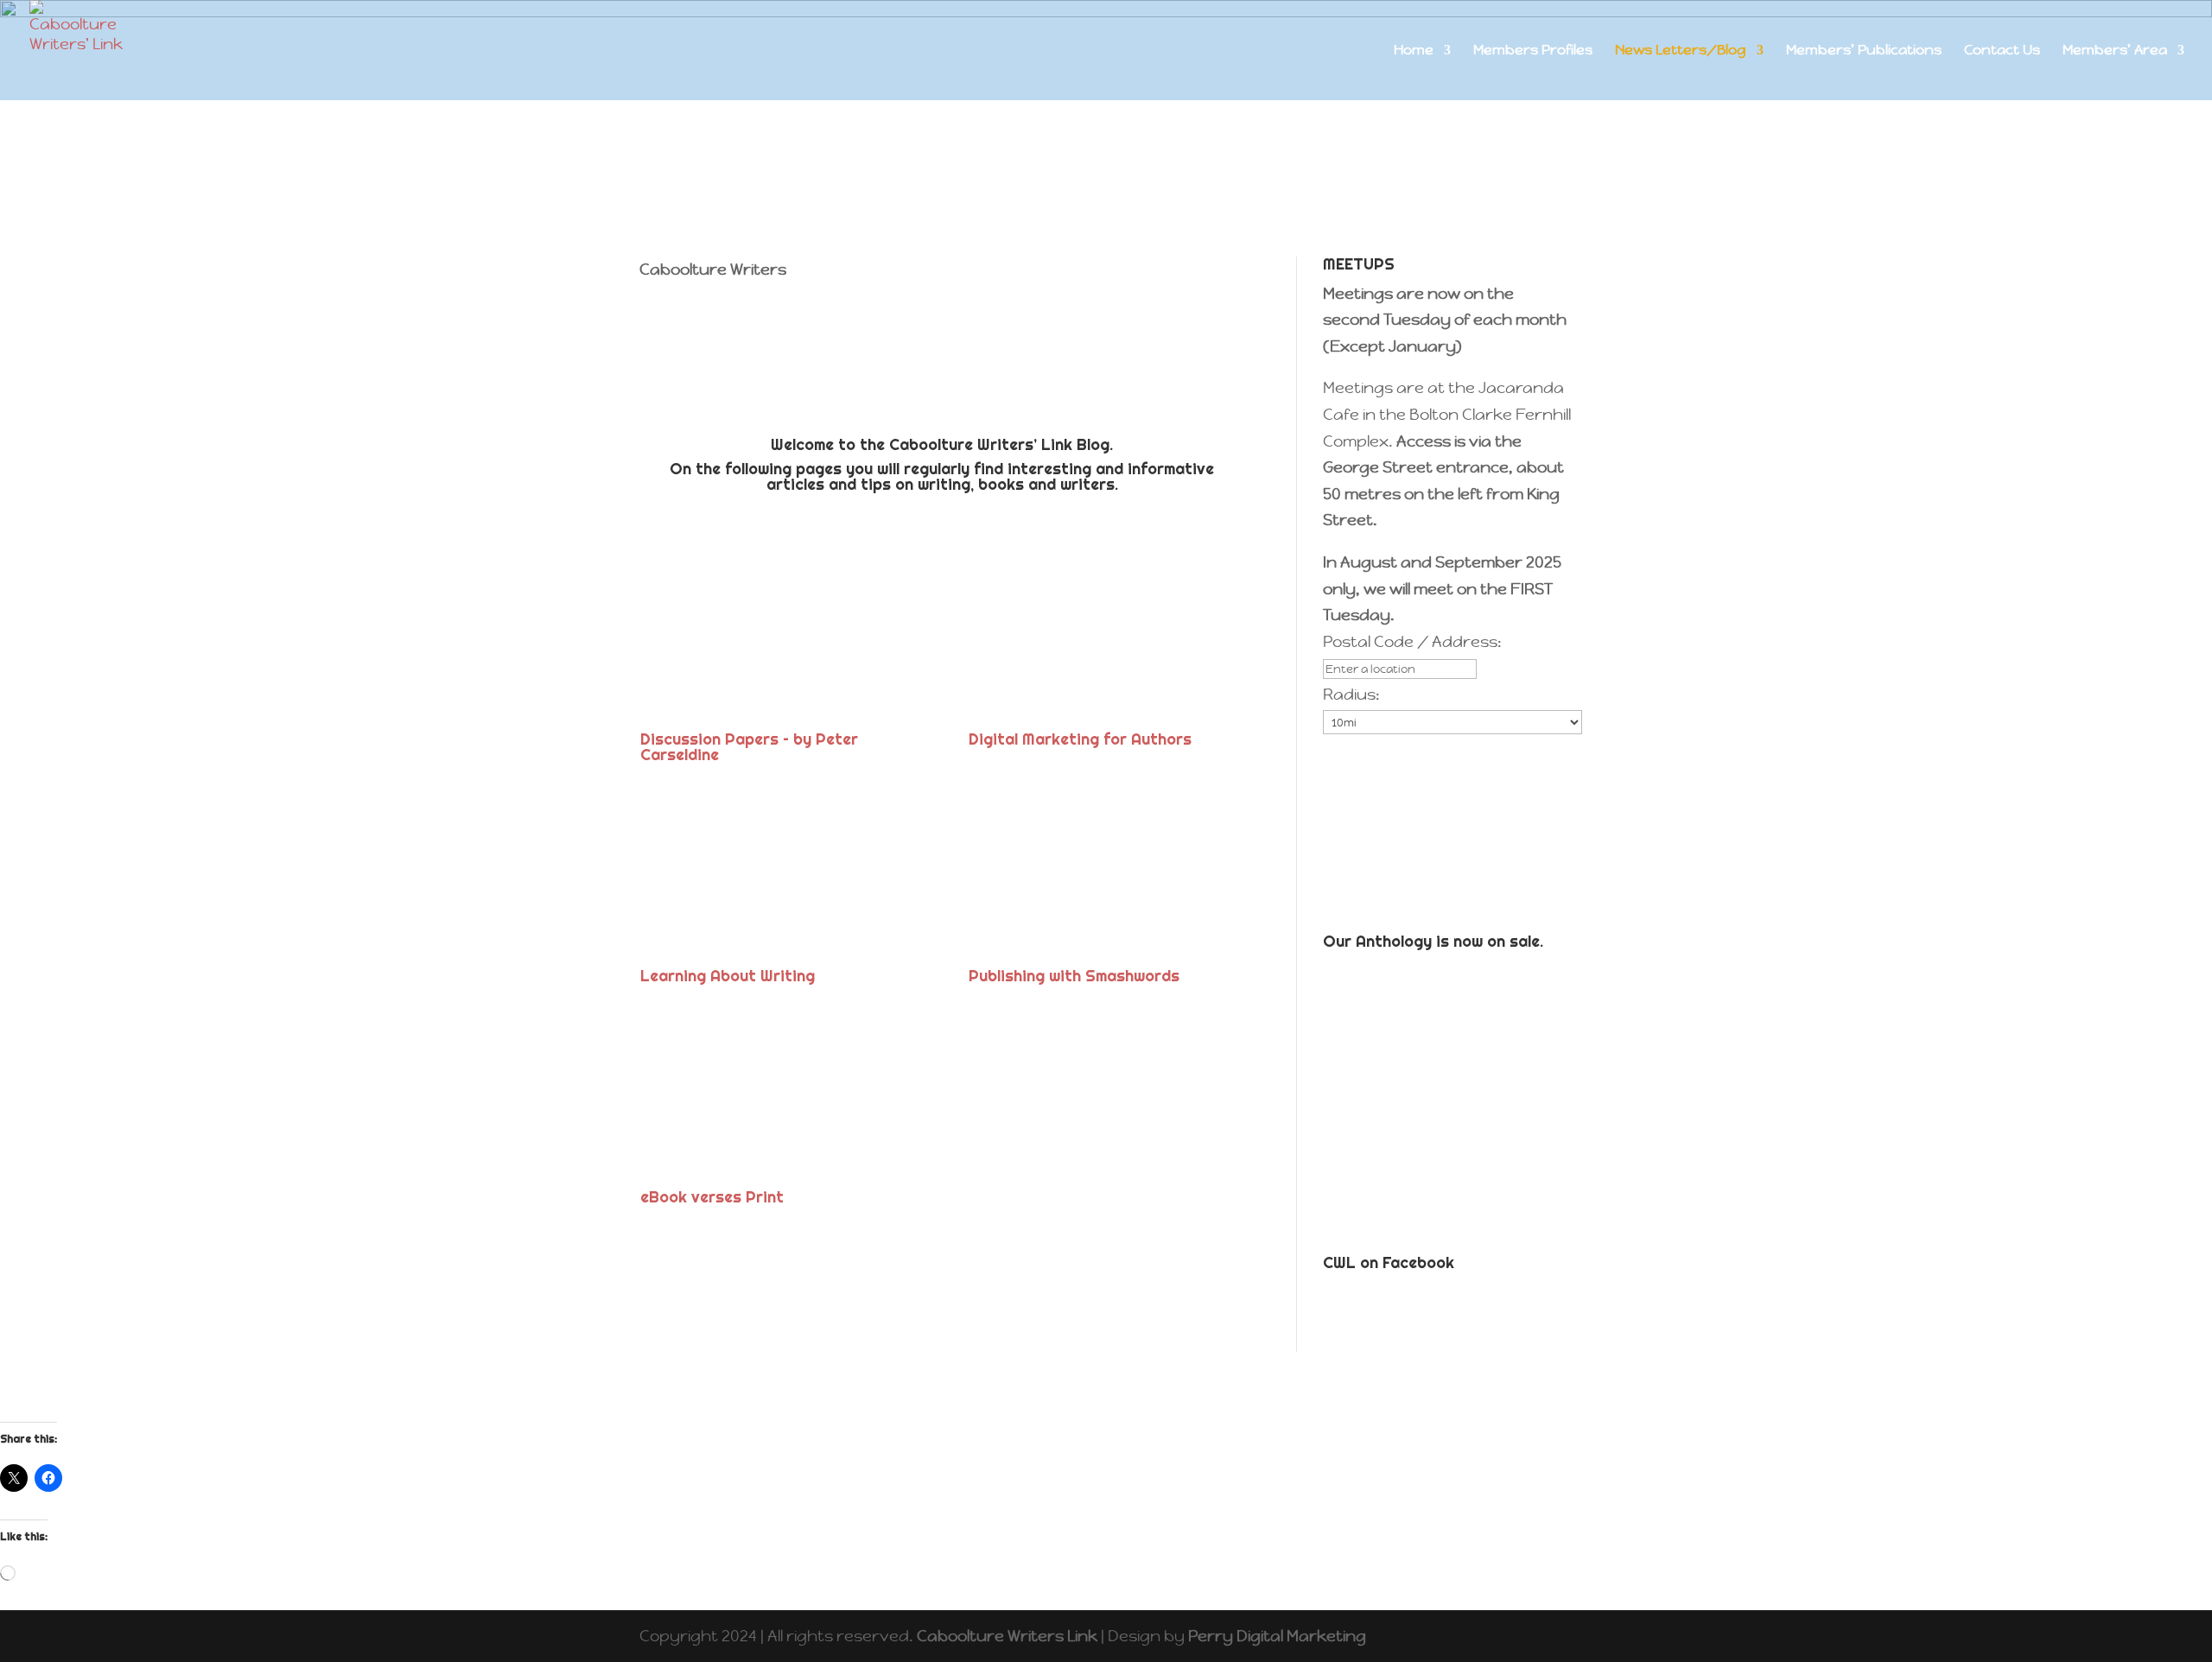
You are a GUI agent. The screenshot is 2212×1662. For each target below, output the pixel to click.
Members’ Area (2115, 51)
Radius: (1351, 694)
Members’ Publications (1864, 51)
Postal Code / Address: (1412, 641)
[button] (1340, 752)
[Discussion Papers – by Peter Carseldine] (778, 625)
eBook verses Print (712, 1197)
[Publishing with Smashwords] (1106, 862)
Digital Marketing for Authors (1080, 739)
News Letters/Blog (1681, 51)
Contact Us (2002, 51)
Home (1414, 51)
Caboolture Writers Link (1007, 1636)
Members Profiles (1533, 51)
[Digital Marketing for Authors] (1106, 625)
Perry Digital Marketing (1277, 1636)
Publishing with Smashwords (1074, 976)
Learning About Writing (728, 976)
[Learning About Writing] (778, 862)
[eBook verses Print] (778, 1083)
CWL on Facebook (1389, 1262)
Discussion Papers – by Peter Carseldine (749, 747)
